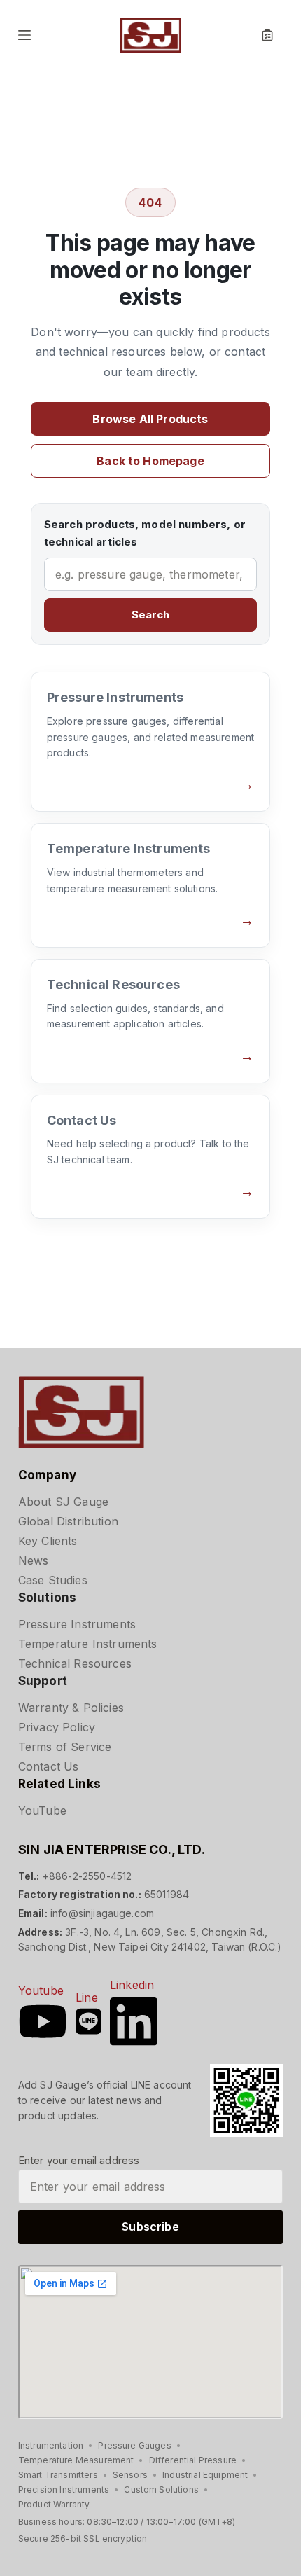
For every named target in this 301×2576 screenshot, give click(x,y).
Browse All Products (150, 419)
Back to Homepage (150, 461)
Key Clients (48, 1541)
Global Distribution (68, 1521)
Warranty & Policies (71, 1708)
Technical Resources (75, 1663)
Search (151, 615)
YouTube (42, 1810)
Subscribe (150, 2227)
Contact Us (49, 1766)
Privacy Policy (57, 1727)
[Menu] (24, 35)
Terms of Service (65, 1747)
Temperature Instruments (88, 1644)
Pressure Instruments (77, 1624)
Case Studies (53, 1580)
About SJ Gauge (63, 1502)
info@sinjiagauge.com (102, 1913)
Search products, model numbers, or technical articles (145, 533)
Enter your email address (79, 2160)
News (34, 1560)
